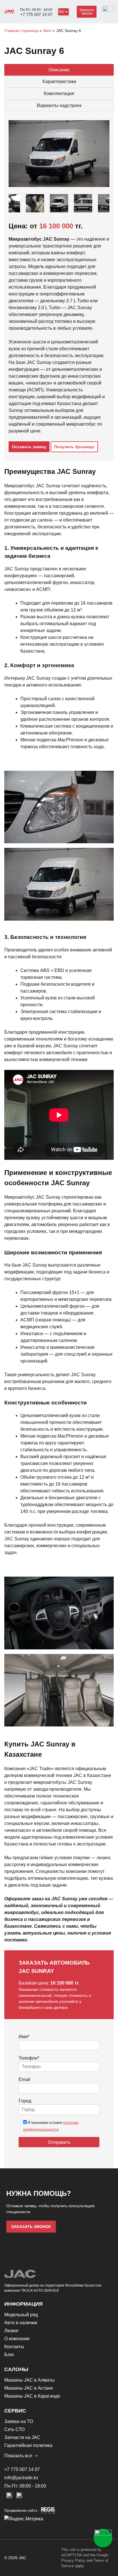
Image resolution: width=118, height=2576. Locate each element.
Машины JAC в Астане (29, 2388)
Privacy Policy (73, 2560)
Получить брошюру (74, 447)
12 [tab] (42, 217)
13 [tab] (50, 217)
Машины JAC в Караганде (32, 2396)
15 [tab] (68, 217)
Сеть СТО (14, 2429)
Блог (9, 2355)
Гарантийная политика (28, 2445)
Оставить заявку (29, 447)
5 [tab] (50, 209)
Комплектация (59, 93)
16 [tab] (76, 217)
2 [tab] (25, 209)
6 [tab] (59, 209)
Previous (17, 203)
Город (25, 2101)
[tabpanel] (59, 203)
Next (101, 203)
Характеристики (59, 81)
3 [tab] (33, 209)
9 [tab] (85, 209)
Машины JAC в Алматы (29, 2380)
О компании (17, 2339)
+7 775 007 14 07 (36, 14)
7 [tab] (68, 209)
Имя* (24, 2037)
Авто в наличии (21, 2323)
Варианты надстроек (59, 105)
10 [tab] (93, 209)
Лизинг (12, 2331)
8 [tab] (76, 209)
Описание (59, 70)
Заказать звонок (87, 12)
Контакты (14, 2347)
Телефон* (29, 2058)
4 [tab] (42, 209)
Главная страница (21, 31)
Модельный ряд (21, 2315)
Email (24, 2079)
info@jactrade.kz (21, 2478)
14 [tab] (59, 217)
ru (62, 12)
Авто (47, 31)
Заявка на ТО (19, 2421)
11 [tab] (102, 209)
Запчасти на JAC (22, 2437)
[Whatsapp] (103, 2538)
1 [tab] (16, 209)
